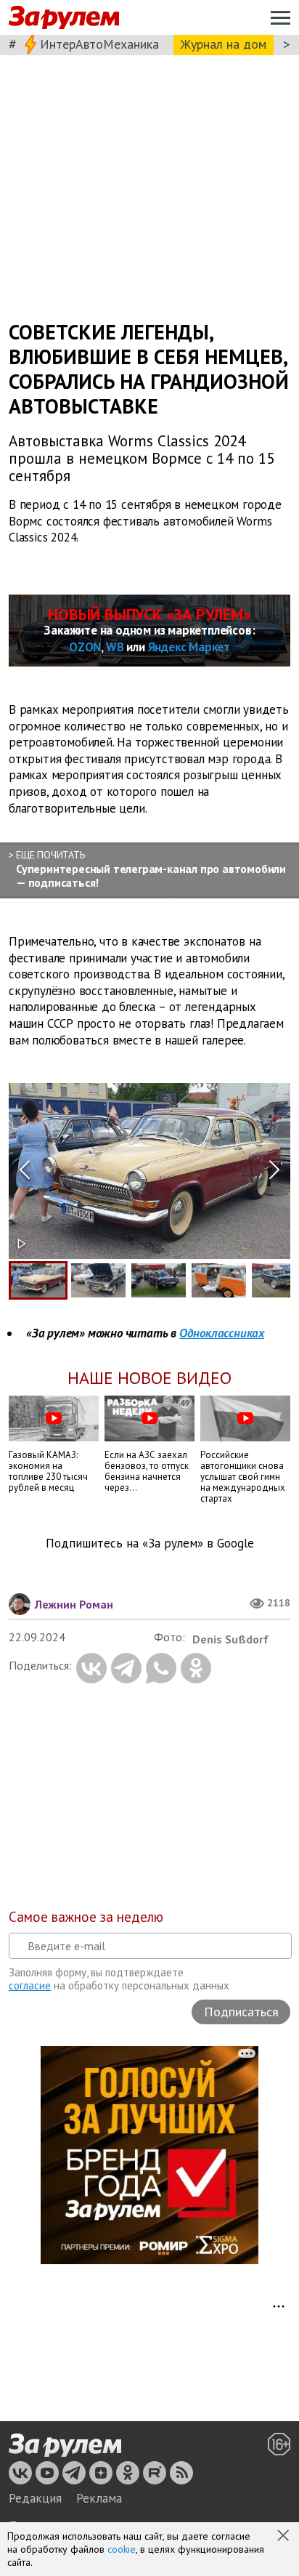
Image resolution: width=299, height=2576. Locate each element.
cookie (122, 2549)
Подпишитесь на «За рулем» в (150, 1543)
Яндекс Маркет (189, 647)
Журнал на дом (224, 44)
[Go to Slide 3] (159, 1280)
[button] (284, 2537)
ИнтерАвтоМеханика (99, 44)
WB (115, 647)
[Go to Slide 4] (219, 1280)
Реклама (99, 2498)
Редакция (35, 2498)
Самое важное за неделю (86, 1917)
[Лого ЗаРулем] (64, 18)
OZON (85, 647)
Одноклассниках (222, 1333)
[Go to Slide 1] (38, 1280)
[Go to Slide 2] (98, 1280)
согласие (30, 1985)
